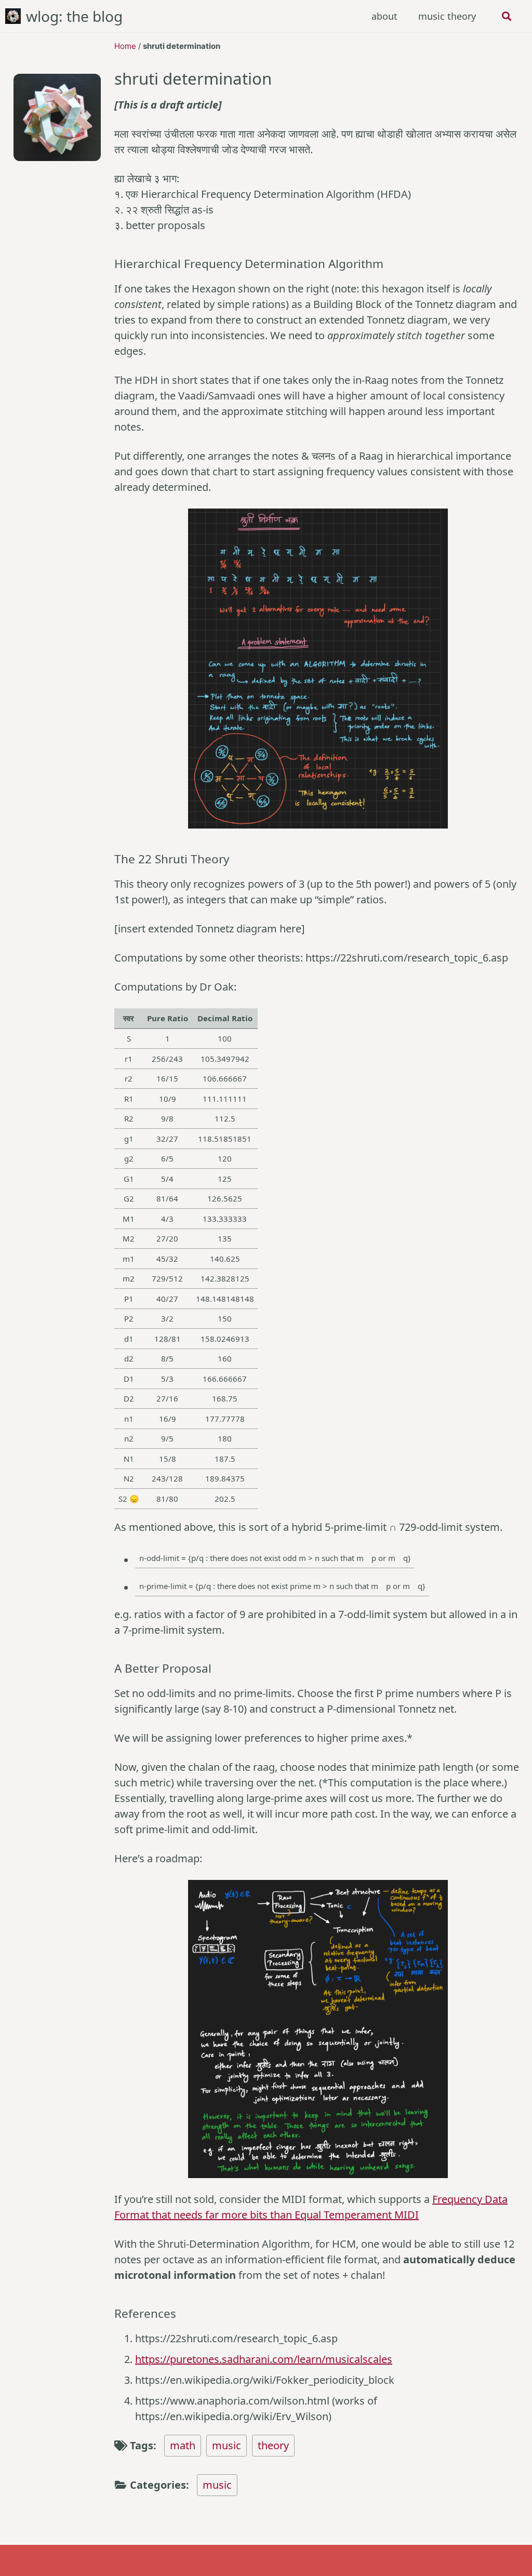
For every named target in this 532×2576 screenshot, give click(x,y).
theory (273, 2445)
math (183, 2445)
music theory (447, 16)
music (227, 2445)
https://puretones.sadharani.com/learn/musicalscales (264, 2359)
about (384, 16)
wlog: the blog (74, 16)
